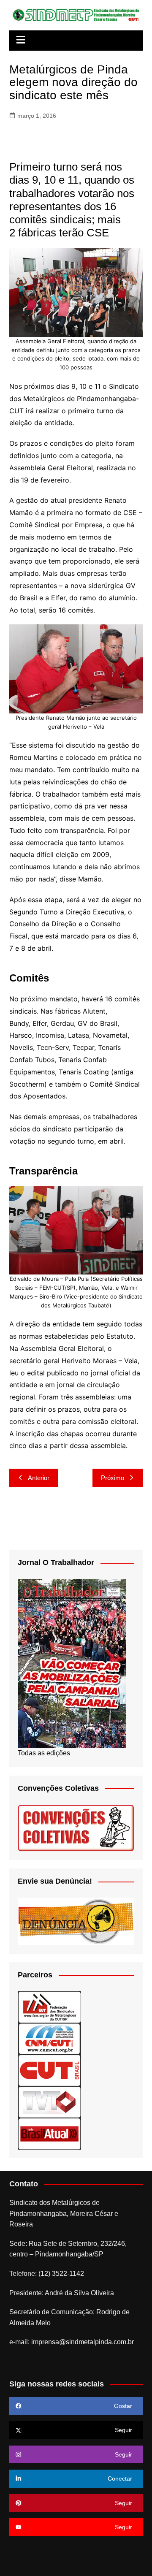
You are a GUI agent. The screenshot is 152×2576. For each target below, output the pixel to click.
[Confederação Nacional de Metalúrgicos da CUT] (49, 2038)
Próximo (113, 1478)
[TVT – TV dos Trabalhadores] (49, 2102)
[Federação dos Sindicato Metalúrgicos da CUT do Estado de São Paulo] (49, 2007)
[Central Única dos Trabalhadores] (49, 2070)
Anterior (39, 1478)
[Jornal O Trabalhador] (72, 1663)
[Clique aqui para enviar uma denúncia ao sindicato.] (76, 1921)
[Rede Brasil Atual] (49, 2133)
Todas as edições (44, 1753)
